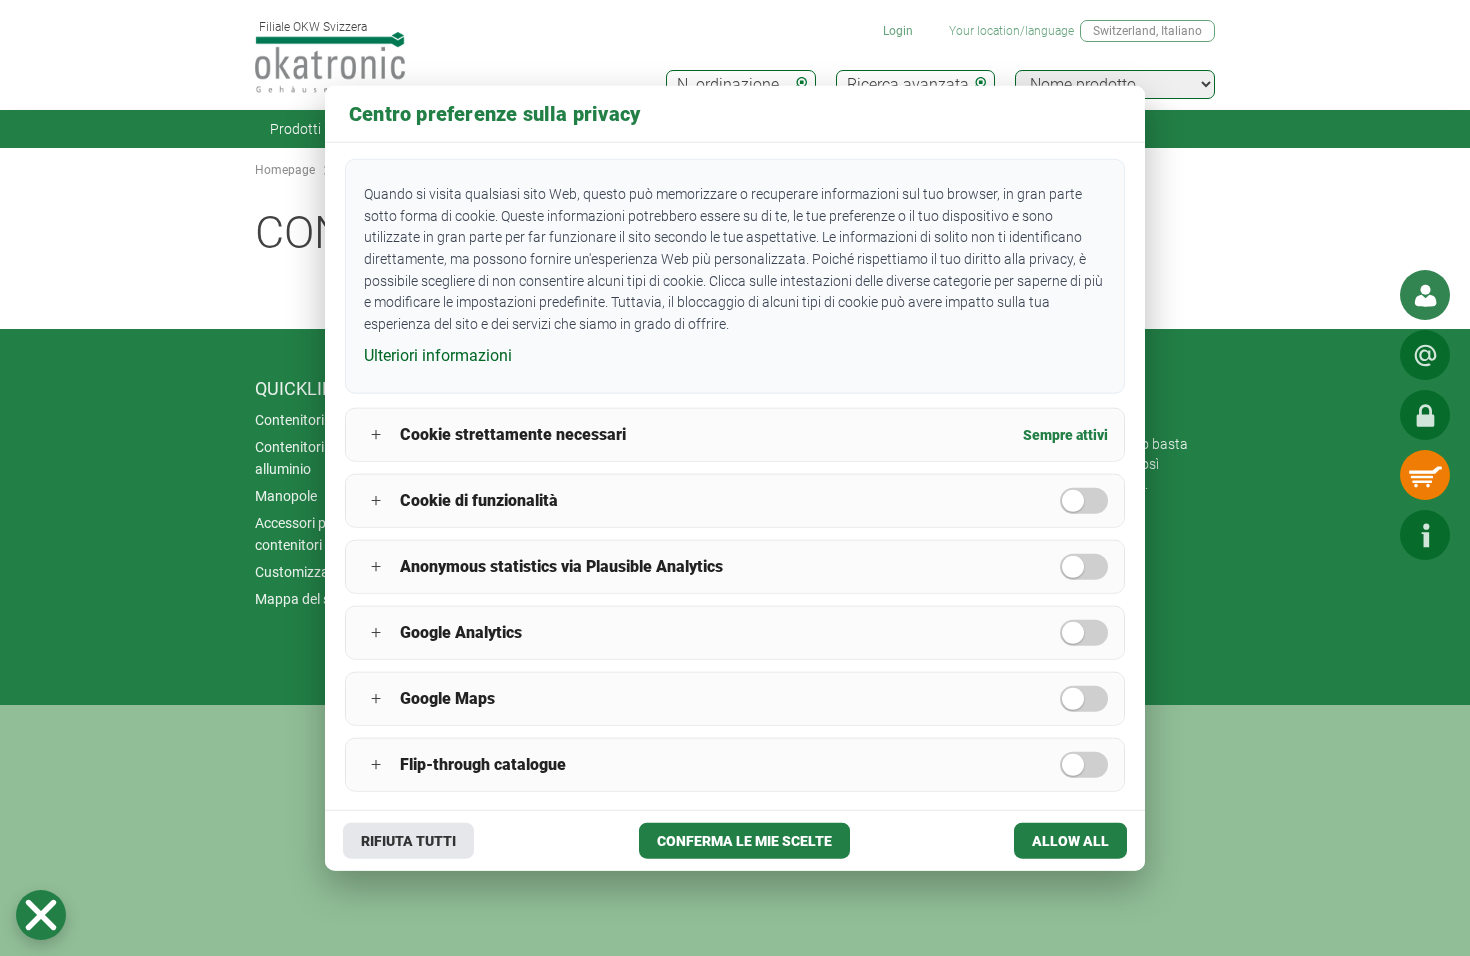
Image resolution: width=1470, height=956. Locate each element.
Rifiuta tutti (408, 840)
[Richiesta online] (1425, 355)
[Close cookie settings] (41, 915)
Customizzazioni (306, 572)
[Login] (1425, 415)
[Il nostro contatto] (1425, 295)
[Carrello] (1425, 475)
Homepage (285, 170)
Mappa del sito (300, 599)
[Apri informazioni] (1425, 535)
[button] (41, 915)
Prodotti (295, 129)
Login (898, 31)
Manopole (286, 496)
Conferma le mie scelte (744, 840)
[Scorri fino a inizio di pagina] (1365, 535)
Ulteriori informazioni (438, 355)
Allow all (1070, 840)
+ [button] (376, 434)
